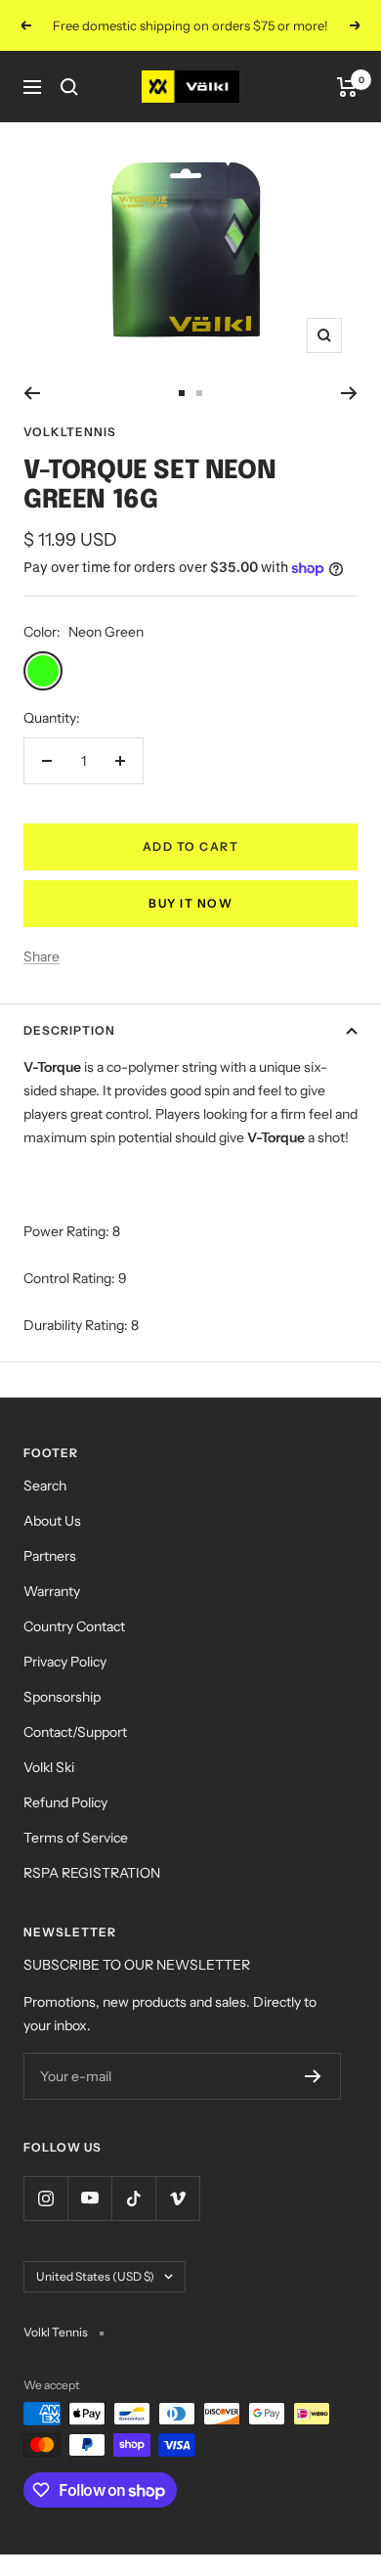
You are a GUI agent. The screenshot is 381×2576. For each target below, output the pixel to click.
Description (69, 1030)
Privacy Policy (65, 1662)
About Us (52, 1521)
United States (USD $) (95, 2276)
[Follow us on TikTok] (133, 2198)
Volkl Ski (49, 1767)
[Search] (69, 87)
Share (42, 956)
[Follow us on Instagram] (45, 2198)
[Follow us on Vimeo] (177, 2198)
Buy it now (190, 903)
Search (45, 1486)
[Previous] (32, 393)
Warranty (52, 1591)
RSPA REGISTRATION (92, 1873)
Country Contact (74, 1626)
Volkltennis (70, 432)
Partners (50, 1556)
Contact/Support (75, 1732)
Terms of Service (76, 1838)
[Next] (349, 393)
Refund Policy (65, 1802)
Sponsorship (62, 1697)
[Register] (313, 2076)
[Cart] (347, 87)
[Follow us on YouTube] (89, 2198)
